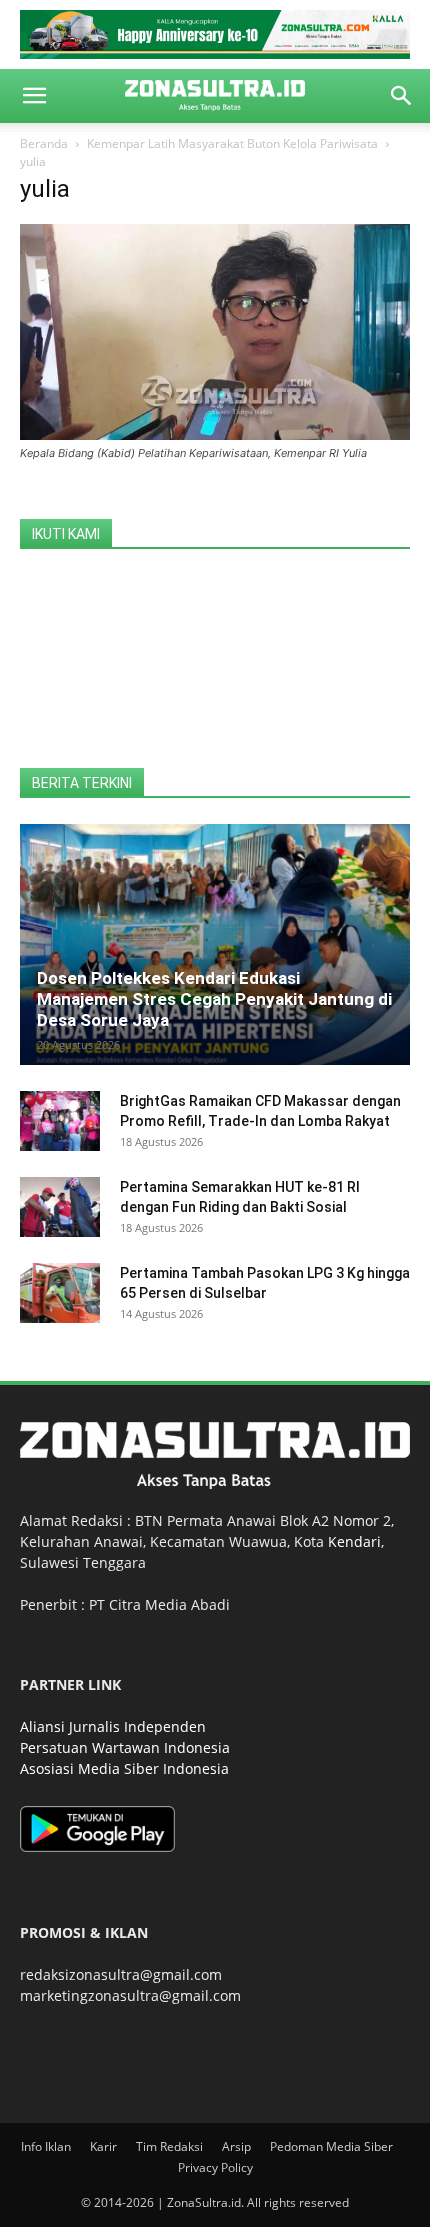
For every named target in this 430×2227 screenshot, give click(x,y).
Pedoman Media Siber (331, 2146)
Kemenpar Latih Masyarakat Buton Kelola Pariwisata (232, 143)
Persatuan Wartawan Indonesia (125, 1747)
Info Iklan (46, 2146)
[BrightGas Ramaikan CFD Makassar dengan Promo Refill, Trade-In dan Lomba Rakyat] (60, 1121)
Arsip (236, 2146)
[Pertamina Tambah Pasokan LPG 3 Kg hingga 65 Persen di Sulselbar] (60, 1293)
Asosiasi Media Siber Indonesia (124, 1768)
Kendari (354, 1541)
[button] (34, 96)
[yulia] (215, 434)
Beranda (44, 143)
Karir (103, 2146)
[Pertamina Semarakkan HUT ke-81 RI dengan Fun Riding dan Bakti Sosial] (60, 1207)
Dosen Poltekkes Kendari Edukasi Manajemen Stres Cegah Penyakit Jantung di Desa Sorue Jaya (214, 999)
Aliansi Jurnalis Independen (113, 1726)
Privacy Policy (215, 2167)
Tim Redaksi (169, 2146)
